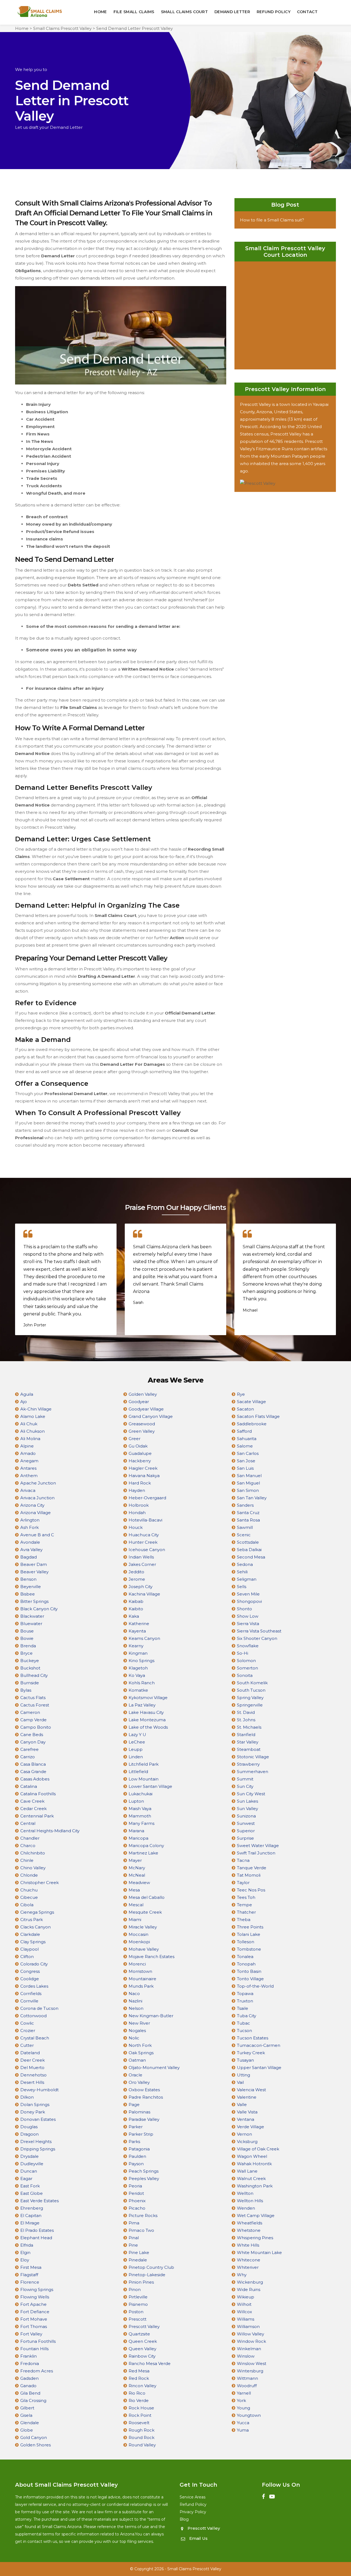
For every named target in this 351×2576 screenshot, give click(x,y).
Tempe (244, 1905)
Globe (27, 2430)
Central (28, 1823)
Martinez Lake (143, 1853)
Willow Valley (250, 2334)
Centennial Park (37, 1816)
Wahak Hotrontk (254, 2164)
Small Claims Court (184, 12)
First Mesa (31, 2267)
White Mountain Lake (259, 2252)
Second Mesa (251, 1557)
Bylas (26, 1690)
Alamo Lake (33, 1416)
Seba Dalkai (249, 1550)
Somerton (247, 1668)
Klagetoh (138, 1668)
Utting (244, 2075)
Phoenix (137, 2201)
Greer (135, 1439)
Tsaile (243, 2008)
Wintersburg (250, 2371)
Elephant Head (36, 2238)
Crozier (28, 2031)
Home (100, 12)
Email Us (198, 2538)
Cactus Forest (35, 1705)
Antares (28, 1468)
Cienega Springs (37, 1912)
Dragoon (29, 2134)
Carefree (29, 1749)
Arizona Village (36, 1513)
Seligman (247, 1579)
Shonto (244, 1609)
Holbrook (139, 1505)
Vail (240, 2082)
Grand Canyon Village (151, 1416)
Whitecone (249, 2260)
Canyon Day (33, 1742)
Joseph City (141, 1587)
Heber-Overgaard (147, 1498)
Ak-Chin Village (36, 1409)
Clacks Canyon (36, 1927)
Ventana (246, 2119)
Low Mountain (144, 1779)
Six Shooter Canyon (257, 1638)
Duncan (29, 2171)
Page (134, 2105)
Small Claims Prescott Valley (62, 28)
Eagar (26, 2179)
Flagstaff (29, 2275)
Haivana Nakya (144, 1476)
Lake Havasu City (146, 1712)
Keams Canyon (144, 1638)
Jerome (137, 1579)
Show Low (248, 1616)
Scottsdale (248, 1542)
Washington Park (255, 2186)
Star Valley (248, 1742)
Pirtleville (138, 2297)
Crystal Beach (35, 2038)
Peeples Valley (144, 2179)
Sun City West (251, 1794)
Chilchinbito (33, 1853)
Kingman (138, 1653)
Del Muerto (32, 2068)
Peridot (136, 2193)
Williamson (248, 2326)
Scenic (244, 1535)
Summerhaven (253, 1772)
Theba (244, 1920)
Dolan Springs (35, 2105)
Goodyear (139, 1402)
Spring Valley (250, 1698)
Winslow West (252, 2363)
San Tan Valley (252, 1498)
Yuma (243, 2430)
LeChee (137, 1742)
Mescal (136, 1905)
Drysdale (29, 2156)
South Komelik (252, 1683)
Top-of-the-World (255, 1986)
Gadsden (29, 2378)
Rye (241, 1394)
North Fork (140, 2045)
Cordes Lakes (34, 1986)
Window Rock (251, 2341)
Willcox (244, 2312)
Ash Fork (29, 1527)
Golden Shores (36, 2445)
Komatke (138, 1690)
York (241, 2400)
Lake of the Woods (148, 1727)
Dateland (30, 2053)
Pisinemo (138, 2304)
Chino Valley (33, 1868)
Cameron (30, 1712)
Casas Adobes (35, 1779)
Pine (133, 2245)
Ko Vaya (137, 1675)
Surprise (245, 1838)
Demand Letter (232, 12)
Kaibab (136, 1601)
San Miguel (248, 1483)
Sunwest (246, 1823)
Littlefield (138, 1772)
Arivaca (28, 1490)
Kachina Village (144, 1594)
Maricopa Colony (146, 1846)
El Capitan (31, 2215)
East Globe (32, 2193)
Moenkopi (139, 1942)
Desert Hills (32, 2082)
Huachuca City (144, 1535)
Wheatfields (250, 2223)
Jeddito (136, 1572)
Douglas (29, 2127)
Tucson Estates (253, 2038)
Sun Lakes (247, 1801)
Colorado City (34, 1964)
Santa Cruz (248, 1513)
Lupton (136, 1801)
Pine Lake (139, 2252)
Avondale (30, 1542)
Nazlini (135, 2001)
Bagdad (29, 1557)
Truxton (245, 2001)
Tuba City (247, 2016)
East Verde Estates (39, 2201)
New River (139, 2023)
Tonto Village (250, 1979)
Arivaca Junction (37, 1498)
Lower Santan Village (150, 1786)
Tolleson (246, 1942)
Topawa (245, 1994)
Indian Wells (141, 1557)
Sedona (245, 1564)
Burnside (30, 1683)
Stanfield (246, 1735)
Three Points (250, 1927)
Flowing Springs (37, 2289)
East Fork (30, 2186)
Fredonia (30, 2363)
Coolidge (30, 1979)
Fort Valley (31, 2334)
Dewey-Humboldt (39, 2090)
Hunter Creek (143, 1542)
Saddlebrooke (252, 1424)
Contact (307, 12)
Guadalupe (140, 1453)
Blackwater (32, 1616)
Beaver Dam (34, 1564)
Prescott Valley (144, 2326)
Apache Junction (38, 1483)
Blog (184, 2519)
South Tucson (251, 1690)
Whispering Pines (255, 2238)
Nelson (136, 2008)
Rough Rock (141, 2430)
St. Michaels (249, 1727)
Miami (135, 1920)
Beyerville (31, 1587)
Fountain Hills (34, 2349)
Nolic (134, 2038)
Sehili (242, 1572)
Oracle (135, 2075)
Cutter (27, 2045)
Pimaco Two (141, 2230)
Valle (242, 2105)
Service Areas (193, 2497)
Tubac (244, 2023)
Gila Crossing (33, 2400)
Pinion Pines (141, 2282)
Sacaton (245, 1409)
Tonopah (246, 1964)
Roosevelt (139, 2423)
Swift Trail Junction (256, 1853)
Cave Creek (32, 1801)
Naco (134, 1994)
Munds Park (141, 1986)
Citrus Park (32, 1920)
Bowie (27, 1638)
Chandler (30, 1838)
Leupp (136, 1749)
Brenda (28, 1646)
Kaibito (136, 1609)
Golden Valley (143, 1394)
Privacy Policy (193, 2512)
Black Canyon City (39, 1609)
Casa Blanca (33, 1764)
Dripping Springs (38, 2149)
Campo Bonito (36, 1727)
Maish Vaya (140, 1809)
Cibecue (29, 1897)
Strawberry (248, 1764)
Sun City (245, 1786)
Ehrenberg (32, 2208)
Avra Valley (31, 1550)
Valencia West (251, 2090)
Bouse (27, 1631)
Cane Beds (32, 1735)
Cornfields (31, 1994)
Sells (242, 1587)
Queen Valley (142, 2349)
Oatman (137, 2060)
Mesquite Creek (145, 1912)
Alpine (27, 1446)
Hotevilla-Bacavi (145, 1520)
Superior (246, 1831)
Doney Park (33, 2112)
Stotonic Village (253, 1757)
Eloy (25, 2260)
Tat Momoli (249, 1875)
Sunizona (246, 1816)
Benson (28, 1579)
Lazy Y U (137, 1735)
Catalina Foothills (38, 1794)
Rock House (141, 2408)
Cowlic (27, 2023)
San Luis (245, 1468)
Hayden (137, 1490)
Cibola (27, 1905)
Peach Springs (144, 2171)
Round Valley (142, 2445)
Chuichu (29, 1890)
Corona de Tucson (39, 2008)
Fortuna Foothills (38, 2341)
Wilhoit (244, 2304)
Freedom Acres (37, 2371)
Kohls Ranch (142, 1683)
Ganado (28, 2386)
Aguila (27, 1394)
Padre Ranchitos (146, 2097)
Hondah (137, 1513)
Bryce (26, 1653)
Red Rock (139, 2378)
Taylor (243, 1883)
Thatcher (246, 1912)
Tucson (244, 2031)
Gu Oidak (138, 1446)
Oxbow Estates (144, 2090)
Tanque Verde (252, 1868)
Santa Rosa (248, 1520)
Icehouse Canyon (147, 1550)
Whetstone (249, 2230)
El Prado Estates (37, 2230)
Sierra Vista (248, 1624)
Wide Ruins (249, 2289)
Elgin (25, 2252)
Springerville (250, 1705)
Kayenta (137, 1631)
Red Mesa (139, 2371)
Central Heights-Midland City (50, 1831)
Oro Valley (139, 2082)
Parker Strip (141, 2134)
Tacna (243, 1860)
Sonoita (245, 1675)
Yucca (243, 2423)
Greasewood (142, 1424)
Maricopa (138, 1838)
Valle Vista (247, 2112)
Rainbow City (142, 2356)
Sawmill (245, 1527)
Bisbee (28, 1594)
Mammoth (140, 1816)
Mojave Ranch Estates (152, 1957)
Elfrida (27, 2245)
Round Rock (141, 2437)
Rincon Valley (142, 2386)
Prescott (138, 2319)
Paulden (137, 2156)
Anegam (29, 1461)
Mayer (135, 1860)
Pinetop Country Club (151, 2267)
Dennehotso (33, 2075)
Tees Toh (246, 1897)
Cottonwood (33, 2016)
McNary (137, 1868)
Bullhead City (34, 1675)
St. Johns (246, 1720)
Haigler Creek (143, 1468)
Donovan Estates (38, 2119)
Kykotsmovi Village (148, 1698)
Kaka (134, 1616)
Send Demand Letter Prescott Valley (135, 28)
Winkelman (249, 2349)
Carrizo (28, 1757)
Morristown (140, 1971)
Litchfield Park (144, 1764)
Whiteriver (248, 2267)
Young (244, 2408)
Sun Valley (247, 1809)
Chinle (27, 1860)
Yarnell (244, 2393)
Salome (245, 1446)
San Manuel (249, 1476)
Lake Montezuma (147, 1720)
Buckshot (30, 1668)
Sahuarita (247, 1439)
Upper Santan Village (259, 2068)
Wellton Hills (250, 2201)
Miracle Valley (143, 1927)
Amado (28, 1453)
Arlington (30, 1520)
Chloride (29, 1875)
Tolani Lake (249, 1934)
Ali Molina (30, 1439)
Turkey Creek (251, 2053)
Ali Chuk (29, 1424)
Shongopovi (249, 1601)
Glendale (30, 2423)
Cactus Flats (33, 1698)
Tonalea (245, 1957)
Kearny (136, 1646)
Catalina (29, 1786)
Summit (245, 1779)
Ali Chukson (32, 1431)
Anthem (29, 1476)
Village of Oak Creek (258, 2149)
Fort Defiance (35, 2312)
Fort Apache (33, 2304)
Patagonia (139, 2149)
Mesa (134, 1890)
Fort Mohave (34, 2319)
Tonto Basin (249, 1971)
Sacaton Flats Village (258, 1416)
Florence (30, 2282)
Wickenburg (250, 2282)
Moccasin (138, 1934)
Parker (136, 2127)
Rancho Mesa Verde (150, 2363)
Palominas (139, 2112)
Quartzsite (139, 2334)
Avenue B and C (37, 1535)
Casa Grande (33, 1772)
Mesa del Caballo (147, 1897)
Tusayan (245, 2060)
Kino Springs (141, 1661)
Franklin (29, 2356)
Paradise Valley (144, 2119)
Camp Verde (33, 1720)
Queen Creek (143, 2341)
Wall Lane (247, 2171)
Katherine (139, 1624)
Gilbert (27, 2408)
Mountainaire (142, 1979)
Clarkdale (30, 1934)
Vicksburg (247, 2142)
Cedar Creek (33, 1809)
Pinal (134, 2238)
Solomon (246, 1661)
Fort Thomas (34, 2326)
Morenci (137, 1964)
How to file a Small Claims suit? (272, 220)
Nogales (137, 2031)
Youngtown (249, 2415)
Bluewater (31, 1624)
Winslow (246, 2356)
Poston (136, 2312)
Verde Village (250, 2127)
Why (242, 2275)
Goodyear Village (146, 1409)
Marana (136, 1831)
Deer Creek (32, 2060)
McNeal (137, 1875)
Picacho (137, 2208)
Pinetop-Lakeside (147, 2275)
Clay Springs (33, 1942)
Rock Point (140, 2415)
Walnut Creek (251, 2179)
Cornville (29, 2001)
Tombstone (249, 1949)
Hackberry (140, 1461)
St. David (246, 1712)
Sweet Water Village (258, 1846)
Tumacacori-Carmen (259, 2045)
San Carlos (248, 1453)
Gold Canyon (34, 2437)
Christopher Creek (39, 1883)
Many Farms (141, 1823)
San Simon (248, 1490)
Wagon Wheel (252, 2156)
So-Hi (243, 1653)
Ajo (24, 1402)
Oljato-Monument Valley (154, 2068)
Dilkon (27, 2097)
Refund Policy (274, 12)
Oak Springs (141, 2053)
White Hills (248, 2245)
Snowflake (248, 1646)
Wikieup (246, 2297)
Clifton (27, 1957)
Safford (244, 1431)
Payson (136, 2164)
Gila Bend (30, 2393)
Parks (134, 2142)
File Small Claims (134, 12)
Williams (246, 2319)
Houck (136, 1527)
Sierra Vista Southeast (259, 1631)
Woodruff (247, 2386)
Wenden (246, 2208)
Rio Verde (139, 2400)
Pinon (135, 2289)
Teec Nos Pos (251, 1890)
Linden (136, 1757)
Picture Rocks (143, 2215)
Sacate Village (251, 1402)
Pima (134, 2223)
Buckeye (30, 1661)
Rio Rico (137, 2393)
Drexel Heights (36, 2142)
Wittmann (247, 2378)
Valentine (247, 2097)
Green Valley (142, 1431)
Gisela (26, 2415)
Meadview (139, 1883)
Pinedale (138, 2260)
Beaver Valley (34, 1572)
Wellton (245, 2193)
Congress (30, 1971)
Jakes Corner (142, 1564)
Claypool (29, 1949)
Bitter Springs (34, 1601)
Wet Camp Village (256, 2215)
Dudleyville (32, 2164)
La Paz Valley (142, 1705)
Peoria (135, 2186)
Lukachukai (141, 1794)
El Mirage (30, 2223)
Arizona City (32, 1505)
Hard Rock (140, 1483)
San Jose (246, 1461)
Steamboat (249, 1749)
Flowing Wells (35, 2297)
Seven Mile (248, 1594)
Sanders (245, 1505)
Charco (28, 1846)
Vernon (244, 2134)
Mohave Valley (144, 1949)
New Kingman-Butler (151, 2016)
